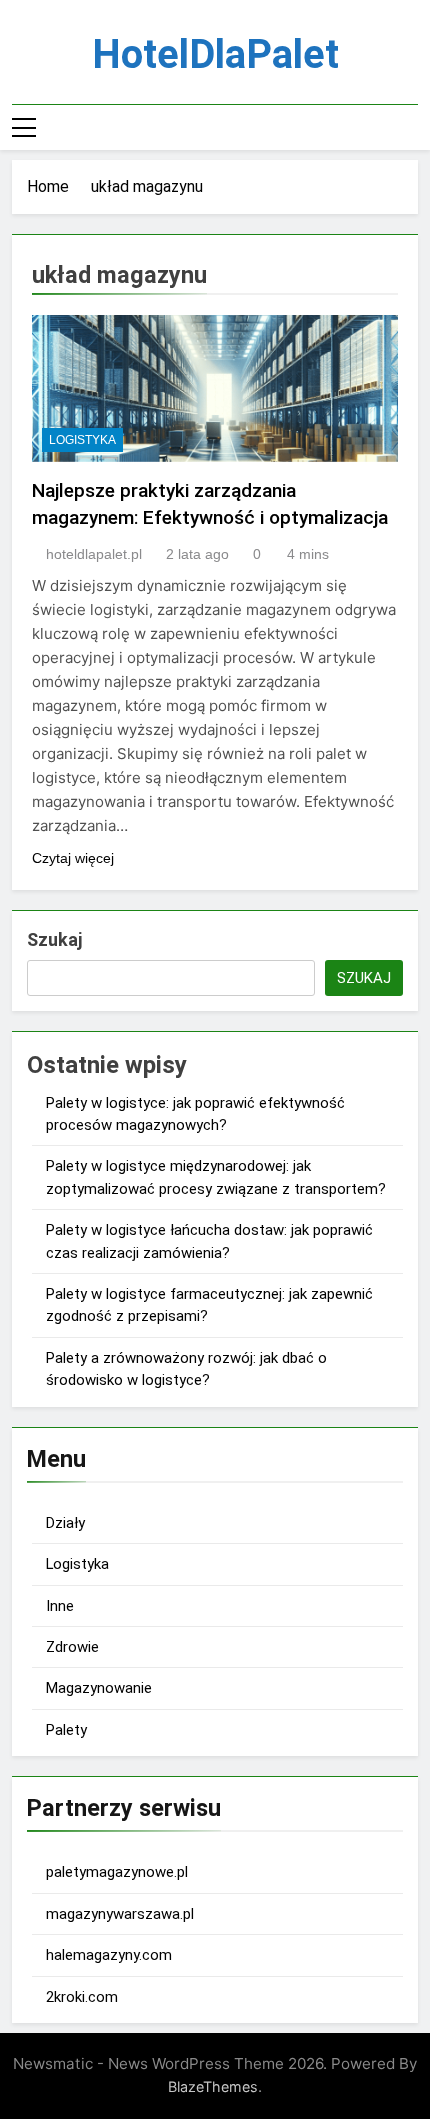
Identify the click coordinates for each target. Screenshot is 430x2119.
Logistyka (82, 440)
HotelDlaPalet (215, 54)
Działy (65, 1523)
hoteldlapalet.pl (94, 554)
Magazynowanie (99, 1688)
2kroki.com (82, 1997)
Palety (66, 1730)
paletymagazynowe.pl (117, 1872)
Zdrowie (72, 1647)
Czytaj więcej (73, 858)
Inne (60, 1606)
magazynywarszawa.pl (120, 1914)
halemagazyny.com (109, 1955)
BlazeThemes (213, 2086)
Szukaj (54, 939)
